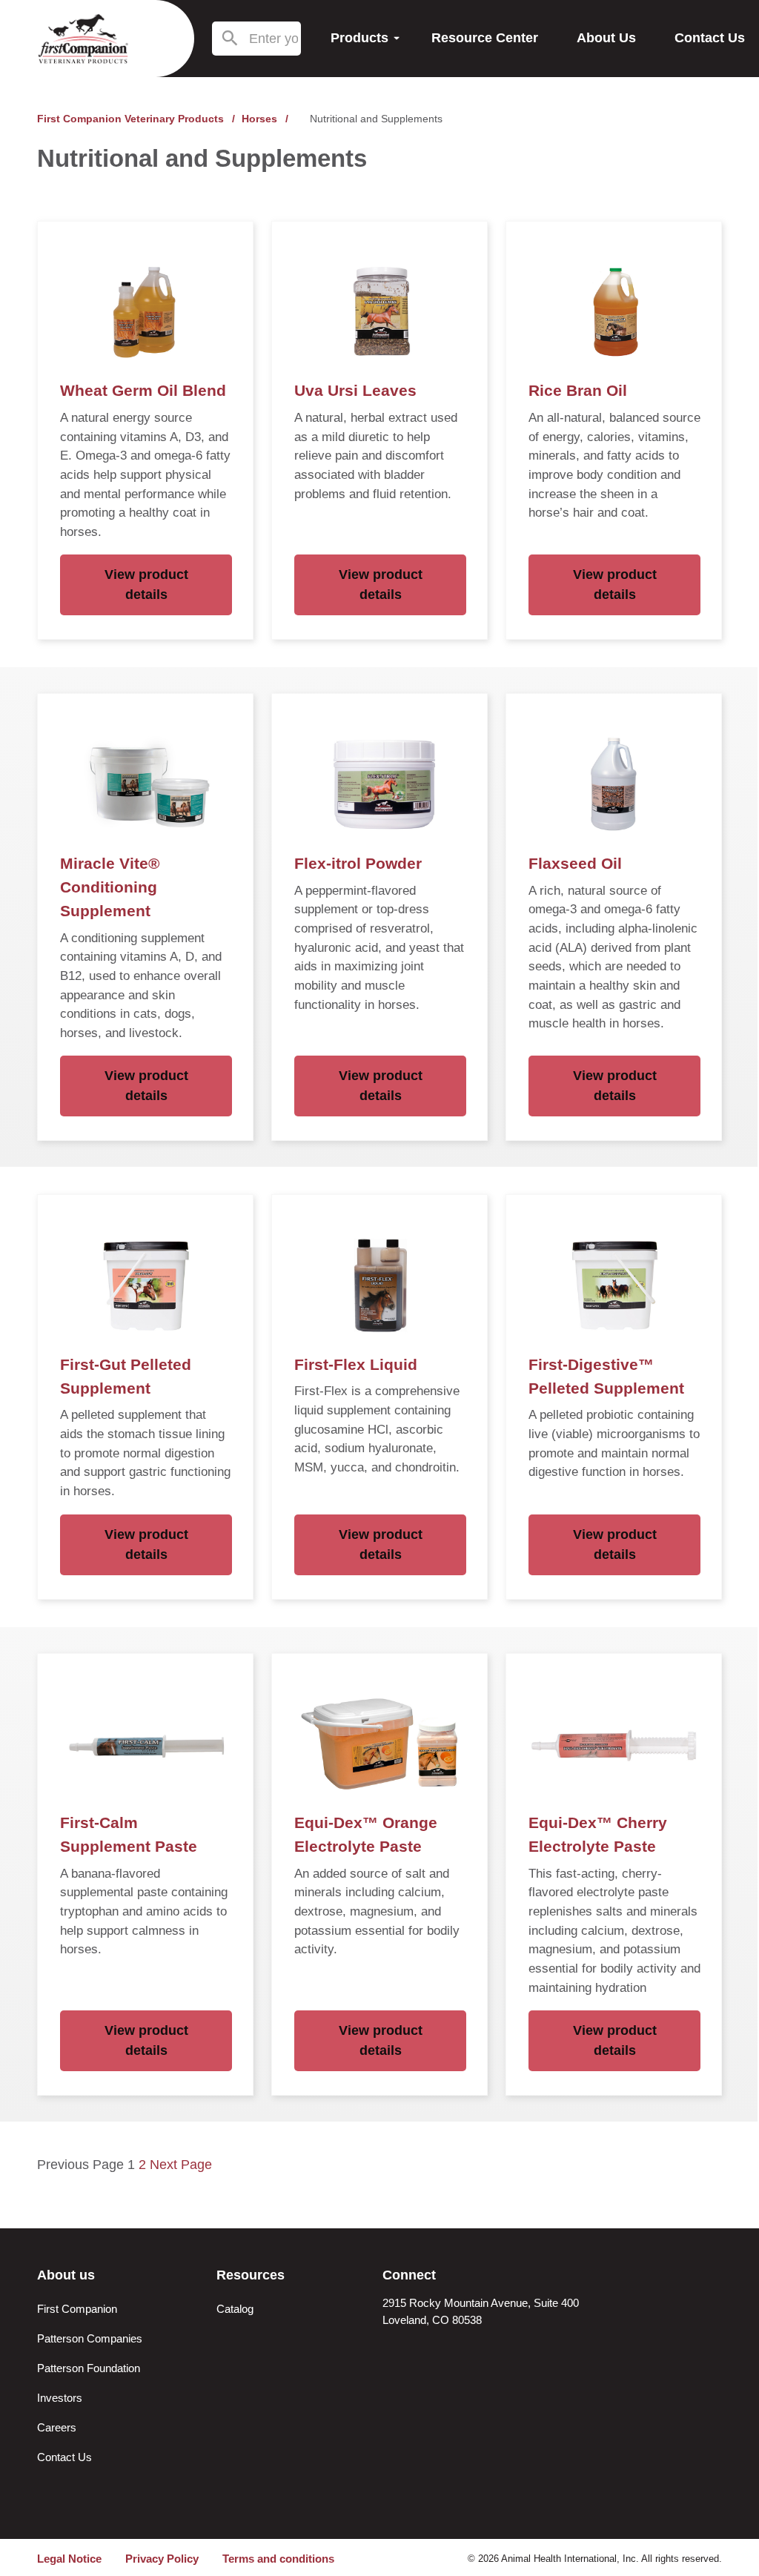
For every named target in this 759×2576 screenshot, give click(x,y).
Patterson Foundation (89, 2368)
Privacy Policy (162, 2559)
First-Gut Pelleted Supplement (126, 1377)
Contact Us (64, 2457)
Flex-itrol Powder (358, 864)
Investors (60, 2398)
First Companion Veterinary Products (130, 119)
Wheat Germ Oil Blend (143, 391)
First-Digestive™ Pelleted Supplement (606, 1377)
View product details (146, 585)
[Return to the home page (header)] (83, 39)
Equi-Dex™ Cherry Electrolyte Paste (598, 1835)
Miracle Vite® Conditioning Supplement (110, 887)
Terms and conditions (278, 2559)
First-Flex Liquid (356, 1365)
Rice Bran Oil (578, 391)
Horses (259, 119)
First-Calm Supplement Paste (129, 1835)
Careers (57, 2427)
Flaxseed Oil (575, 864)
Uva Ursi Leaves (355, 391)
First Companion (77, 2309)
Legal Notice (69, 2559)
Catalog (235, 2309)
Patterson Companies (90, 2338)
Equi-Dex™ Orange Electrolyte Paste (366, 1835)
